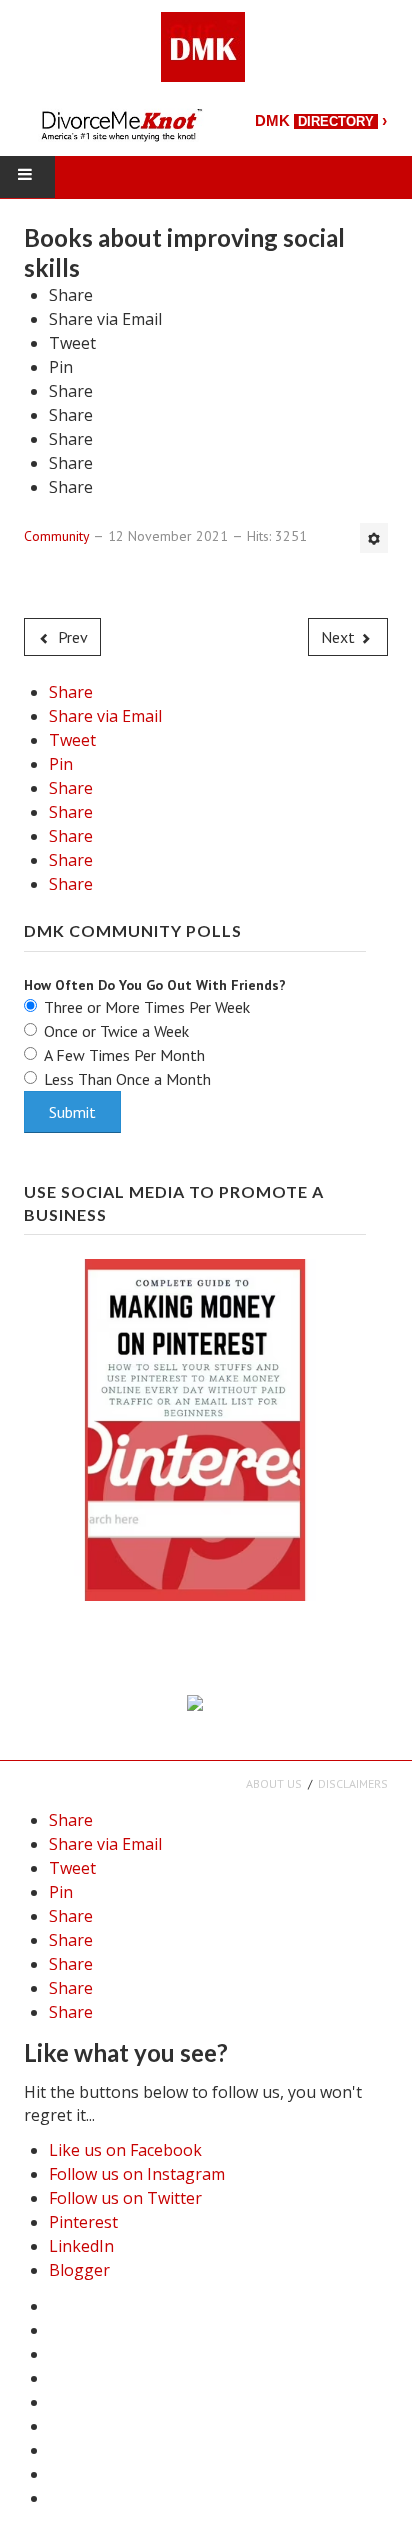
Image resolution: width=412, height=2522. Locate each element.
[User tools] (374, 538)
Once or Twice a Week (116, 1031)
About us (274, 1783)
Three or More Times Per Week (147, 1007)
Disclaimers (353, 1783)
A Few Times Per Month (124, 1055)
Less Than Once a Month (127, 1079)
